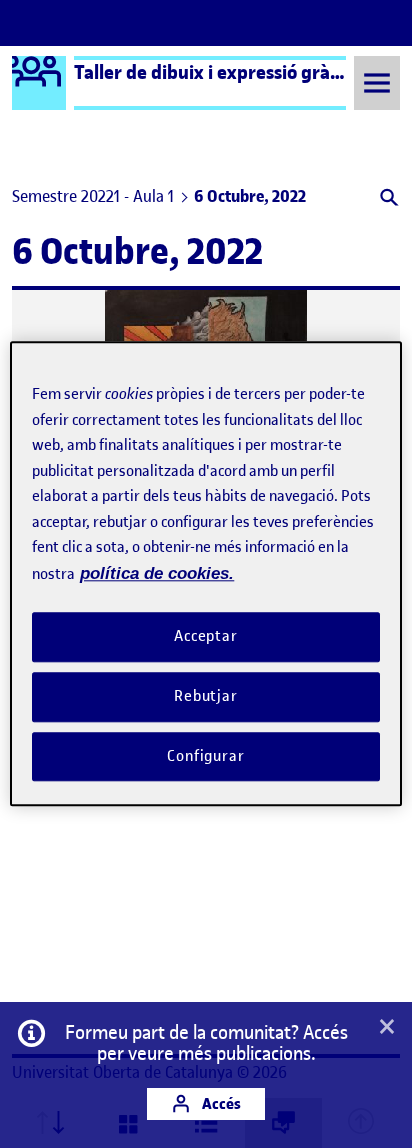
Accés (220, 1103)
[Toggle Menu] (377, 82)
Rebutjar (206, 696)
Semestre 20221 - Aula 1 (93, 196)
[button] (387, 199)
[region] (205, 573)
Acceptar (206, 636)
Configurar (206, 756)
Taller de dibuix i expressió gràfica (217, 72)
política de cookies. (157, 573)
